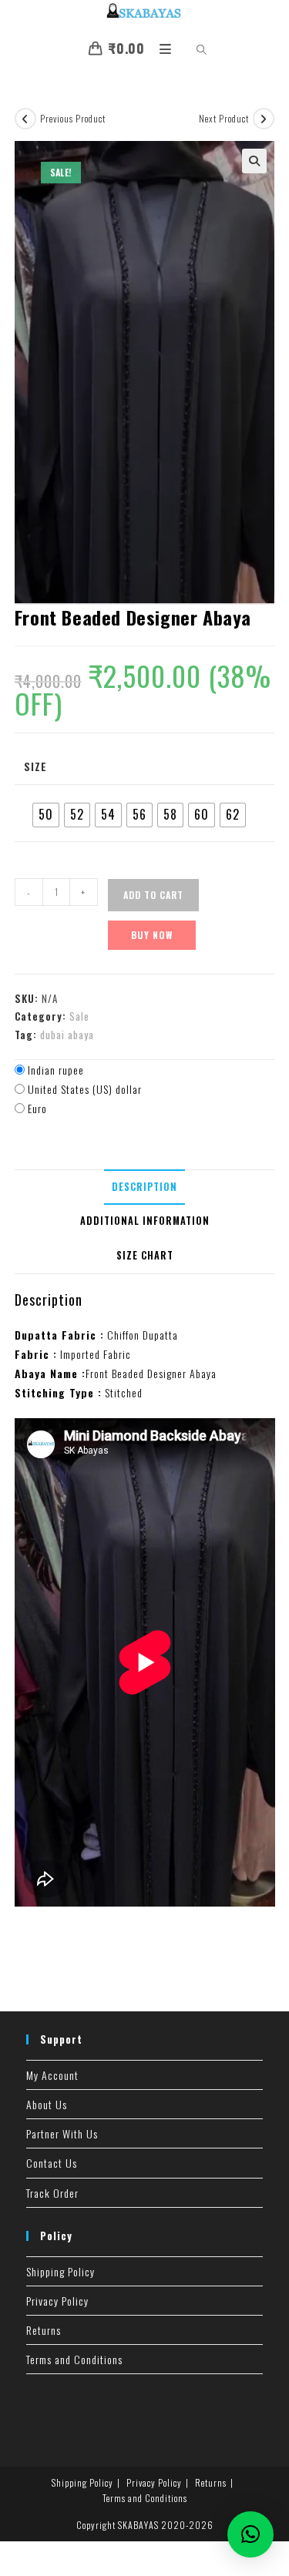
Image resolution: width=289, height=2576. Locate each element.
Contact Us (52, 2163)
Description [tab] (144, 1187)
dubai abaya (67, 1035)
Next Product (224, 118)
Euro (37, 1108)
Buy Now (152, 935)
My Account (52, 2075)
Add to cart (153, 895)
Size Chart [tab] (145, 1255)
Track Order (52, 2193)
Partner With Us (62, 2133)
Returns (44, 2330)
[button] (254, 161)
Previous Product (73, 118)
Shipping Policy (60, 2271)
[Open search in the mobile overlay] (193, 50)
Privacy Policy (57, 2301)
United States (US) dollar (85, 1089)
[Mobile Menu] (161, 48)
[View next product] (264, 119)
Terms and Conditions (74, 2359)
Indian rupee (56, 1070)
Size (35, 766)
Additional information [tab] (145, 1221)
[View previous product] (25, 119)
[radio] (46, 815)
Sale (79, 1016)
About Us (47, 2104)
